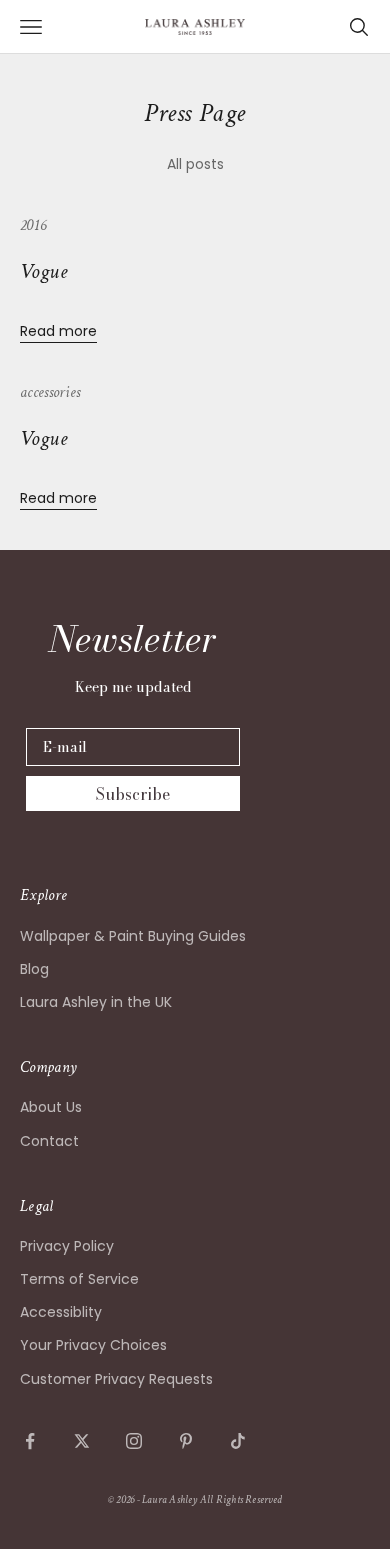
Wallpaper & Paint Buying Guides (133, 936)
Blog (34, 969)
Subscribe (133, 794)
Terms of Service (79, 1279)
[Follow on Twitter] (82, 1441)
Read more (58, 331)
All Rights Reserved (241, 1500)
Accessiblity (61, 1312)
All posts (195, 164)
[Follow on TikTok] (238, 1441)
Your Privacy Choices (93, 1345)
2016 (33, 225)
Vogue (43, 271)
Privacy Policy (67, 1246)
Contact (49, 1141)
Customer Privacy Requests (116, 1379)
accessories (50, 392)
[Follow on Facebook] (30, 1441)
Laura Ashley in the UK (96, 1002)
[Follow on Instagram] (134, 1441)
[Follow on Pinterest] (186, 1441)
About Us (51, 1107)
